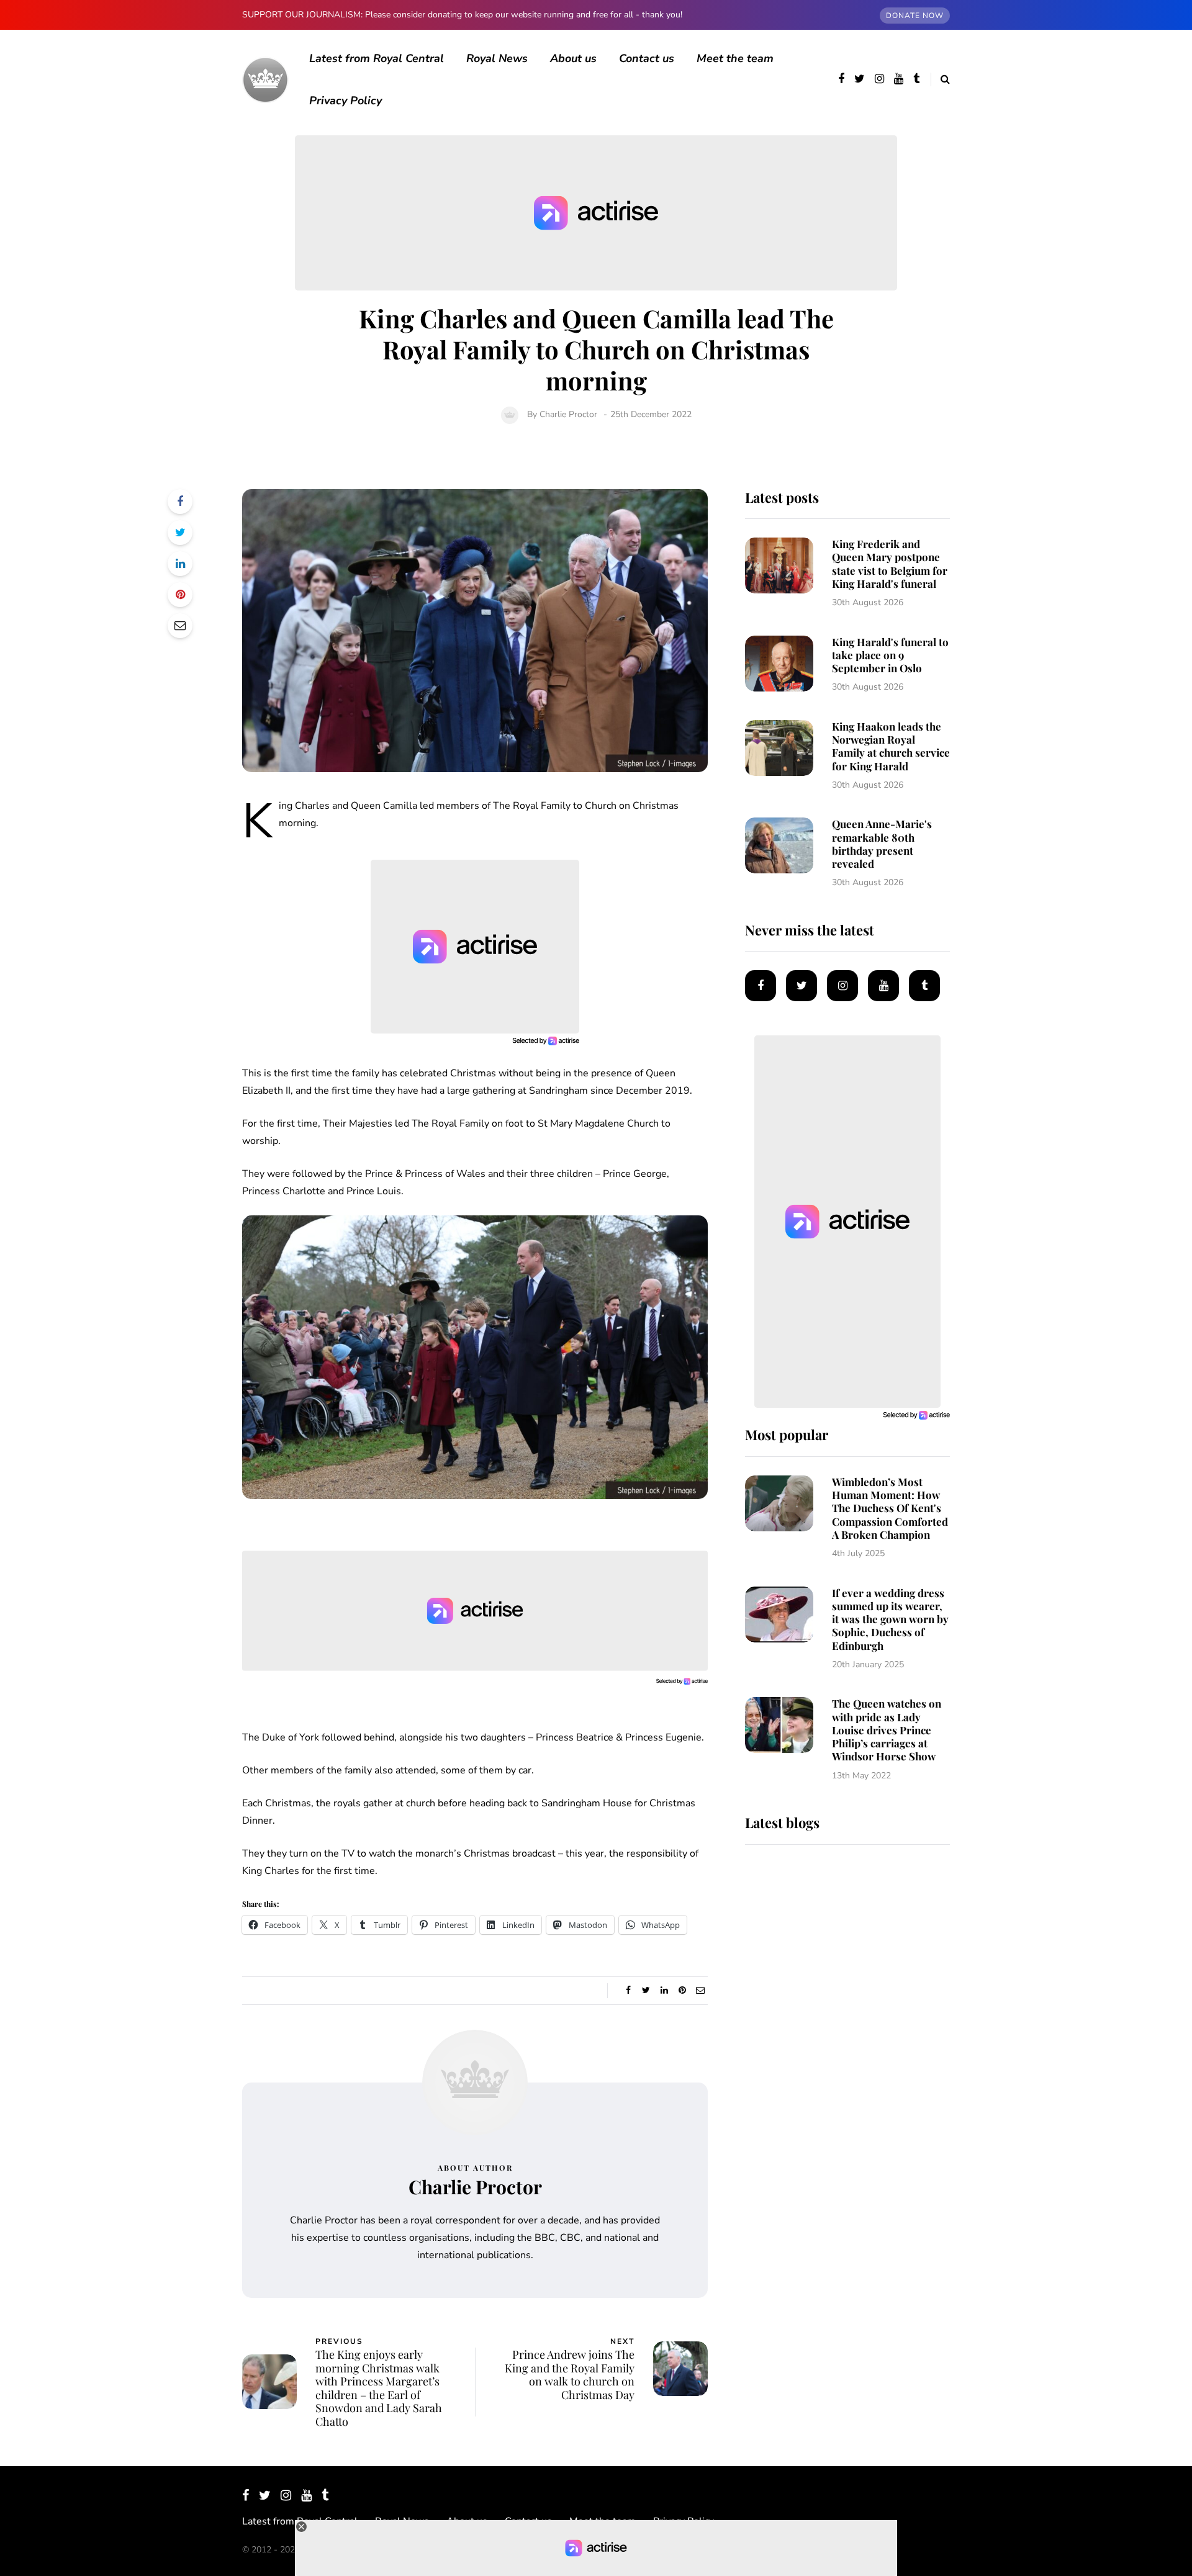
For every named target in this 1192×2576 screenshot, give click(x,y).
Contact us (647, 58)
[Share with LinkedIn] (180, 564)
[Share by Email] (180, 626)
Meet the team (735, 58)
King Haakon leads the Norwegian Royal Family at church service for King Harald (891, 746)
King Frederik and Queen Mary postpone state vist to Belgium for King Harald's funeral (890, 564)
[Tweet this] (180, 533)
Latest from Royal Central (377, 58)
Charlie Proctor (568, 414)
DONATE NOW (915, 16)
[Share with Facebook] (180, 502)
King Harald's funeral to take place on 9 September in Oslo (890, 655)
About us (573, 58)
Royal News (497, 58)
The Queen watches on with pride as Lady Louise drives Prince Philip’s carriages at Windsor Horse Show (887, 1730)
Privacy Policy (345, 101)
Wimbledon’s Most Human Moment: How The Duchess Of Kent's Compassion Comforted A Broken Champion (890, 1508)
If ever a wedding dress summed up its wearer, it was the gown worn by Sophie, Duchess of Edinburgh (890, 1619)
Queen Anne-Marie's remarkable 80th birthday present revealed (882, 844)
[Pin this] (180, 595)
